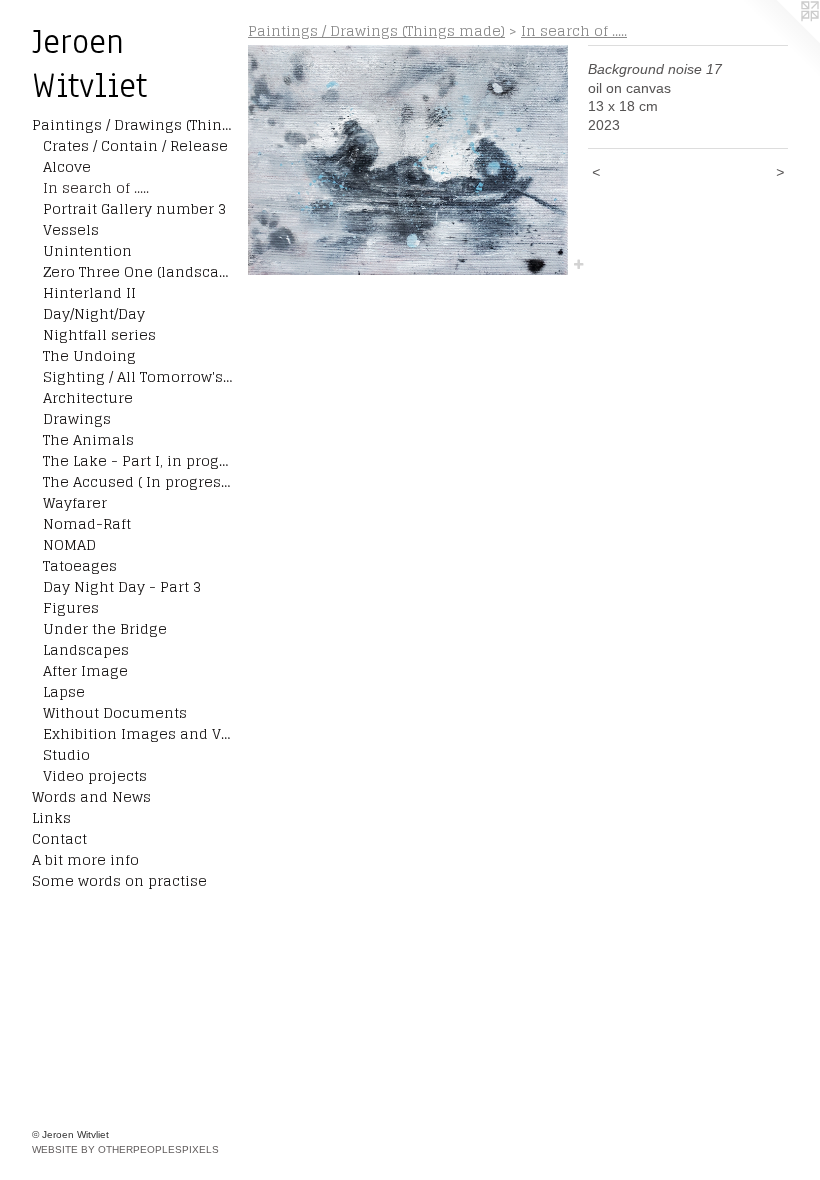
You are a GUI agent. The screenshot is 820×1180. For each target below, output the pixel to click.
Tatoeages (80, 565)
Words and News (91, 796)
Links (51, 817)
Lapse (64, 691)
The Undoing (89, 355)
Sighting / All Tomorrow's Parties (138, 376)
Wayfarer (75, 502)
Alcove (67, 166)
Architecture (88, 397)
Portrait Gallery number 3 (134, 208)
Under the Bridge (105, 628)
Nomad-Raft (87, 523)
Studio (66, 754)
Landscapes (86, 649)
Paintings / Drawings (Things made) (132, 124)
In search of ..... (96, 187)
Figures (71, 607)
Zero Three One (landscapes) (138, 271)
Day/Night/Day (94, 313)
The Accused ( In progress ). (138, 481)
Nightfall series (99, 334)
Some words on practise (119, 880)
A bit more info (85, 859)
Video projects (95, 775)
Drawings (77, 418)
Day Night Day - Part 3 (122, 586)
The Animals (88, 439)
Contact (59, 838)
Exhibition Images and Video (138, 733)
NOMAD (69, 544)
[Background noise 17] (408, 160)
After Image (85, 670)
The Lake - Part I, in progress (138, 460)
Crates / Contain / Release (135, 145)
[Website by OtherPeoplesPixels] (780, 40)
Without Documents (115, 712)
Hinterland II (89, 292)
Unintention (87, 250)
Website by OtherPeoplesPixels (125, 1149)
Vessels (71, 229)
